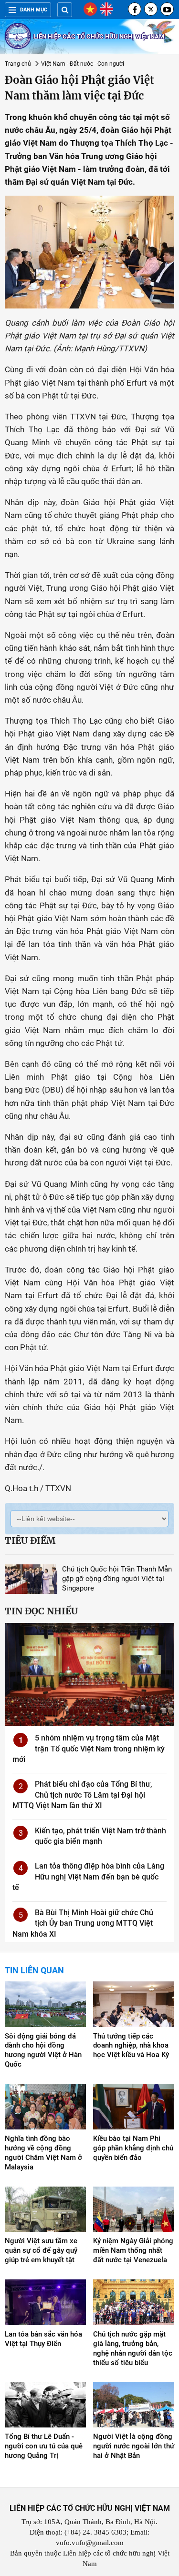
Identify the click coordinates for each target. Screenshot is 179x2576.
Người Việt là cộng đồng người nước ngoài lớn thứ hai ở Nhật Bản (134, 2446)
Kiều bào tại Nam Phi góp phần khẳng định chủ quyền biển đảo (133, 2148)
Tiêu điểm (30, 1541)
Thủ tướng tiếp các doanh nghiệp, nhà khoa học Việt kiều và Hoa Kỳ (131, 2046)
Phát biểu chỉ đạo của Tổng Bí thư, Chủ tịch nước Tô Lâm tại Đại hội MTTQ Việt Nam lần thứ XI (82, 1795)
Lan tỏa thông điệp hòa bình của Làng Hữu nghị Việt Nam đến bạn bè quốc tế (88, 1877)
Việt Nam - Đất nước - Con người (83, 64)
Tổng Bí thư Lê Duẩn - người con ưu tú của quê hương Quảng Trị (44, 2446)
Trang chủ (18, 64)
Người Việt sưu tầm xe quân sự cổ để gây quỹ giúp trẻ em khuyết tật (41, 2250)
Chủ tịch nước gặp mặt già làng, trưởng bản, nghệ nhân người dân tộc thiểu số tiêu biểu (133, 2348)
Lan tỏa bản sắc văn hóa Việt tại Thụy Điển (43, 2339)
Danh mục (34, 10)
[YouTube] (167, 9)
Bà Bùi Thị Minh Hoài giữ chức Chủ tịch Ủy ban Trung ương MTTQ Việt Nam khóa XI (83, 1923)
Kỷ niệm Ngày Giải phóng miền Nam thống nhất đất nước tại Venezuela (133, 2250)
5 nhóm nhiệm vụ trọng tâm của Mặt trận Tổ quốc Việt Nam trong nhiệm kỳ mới (89, 1749)
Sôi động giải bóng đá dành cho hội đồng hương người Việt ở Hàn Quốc (43, 2050)
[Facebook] (135, 9)
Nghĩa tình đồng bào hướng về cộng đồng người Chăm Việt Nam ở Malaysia (43, 2153)
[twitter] (151, 9)
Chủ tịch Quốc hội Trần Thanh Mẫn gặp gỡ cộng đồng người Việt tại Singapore (117, 1579)
